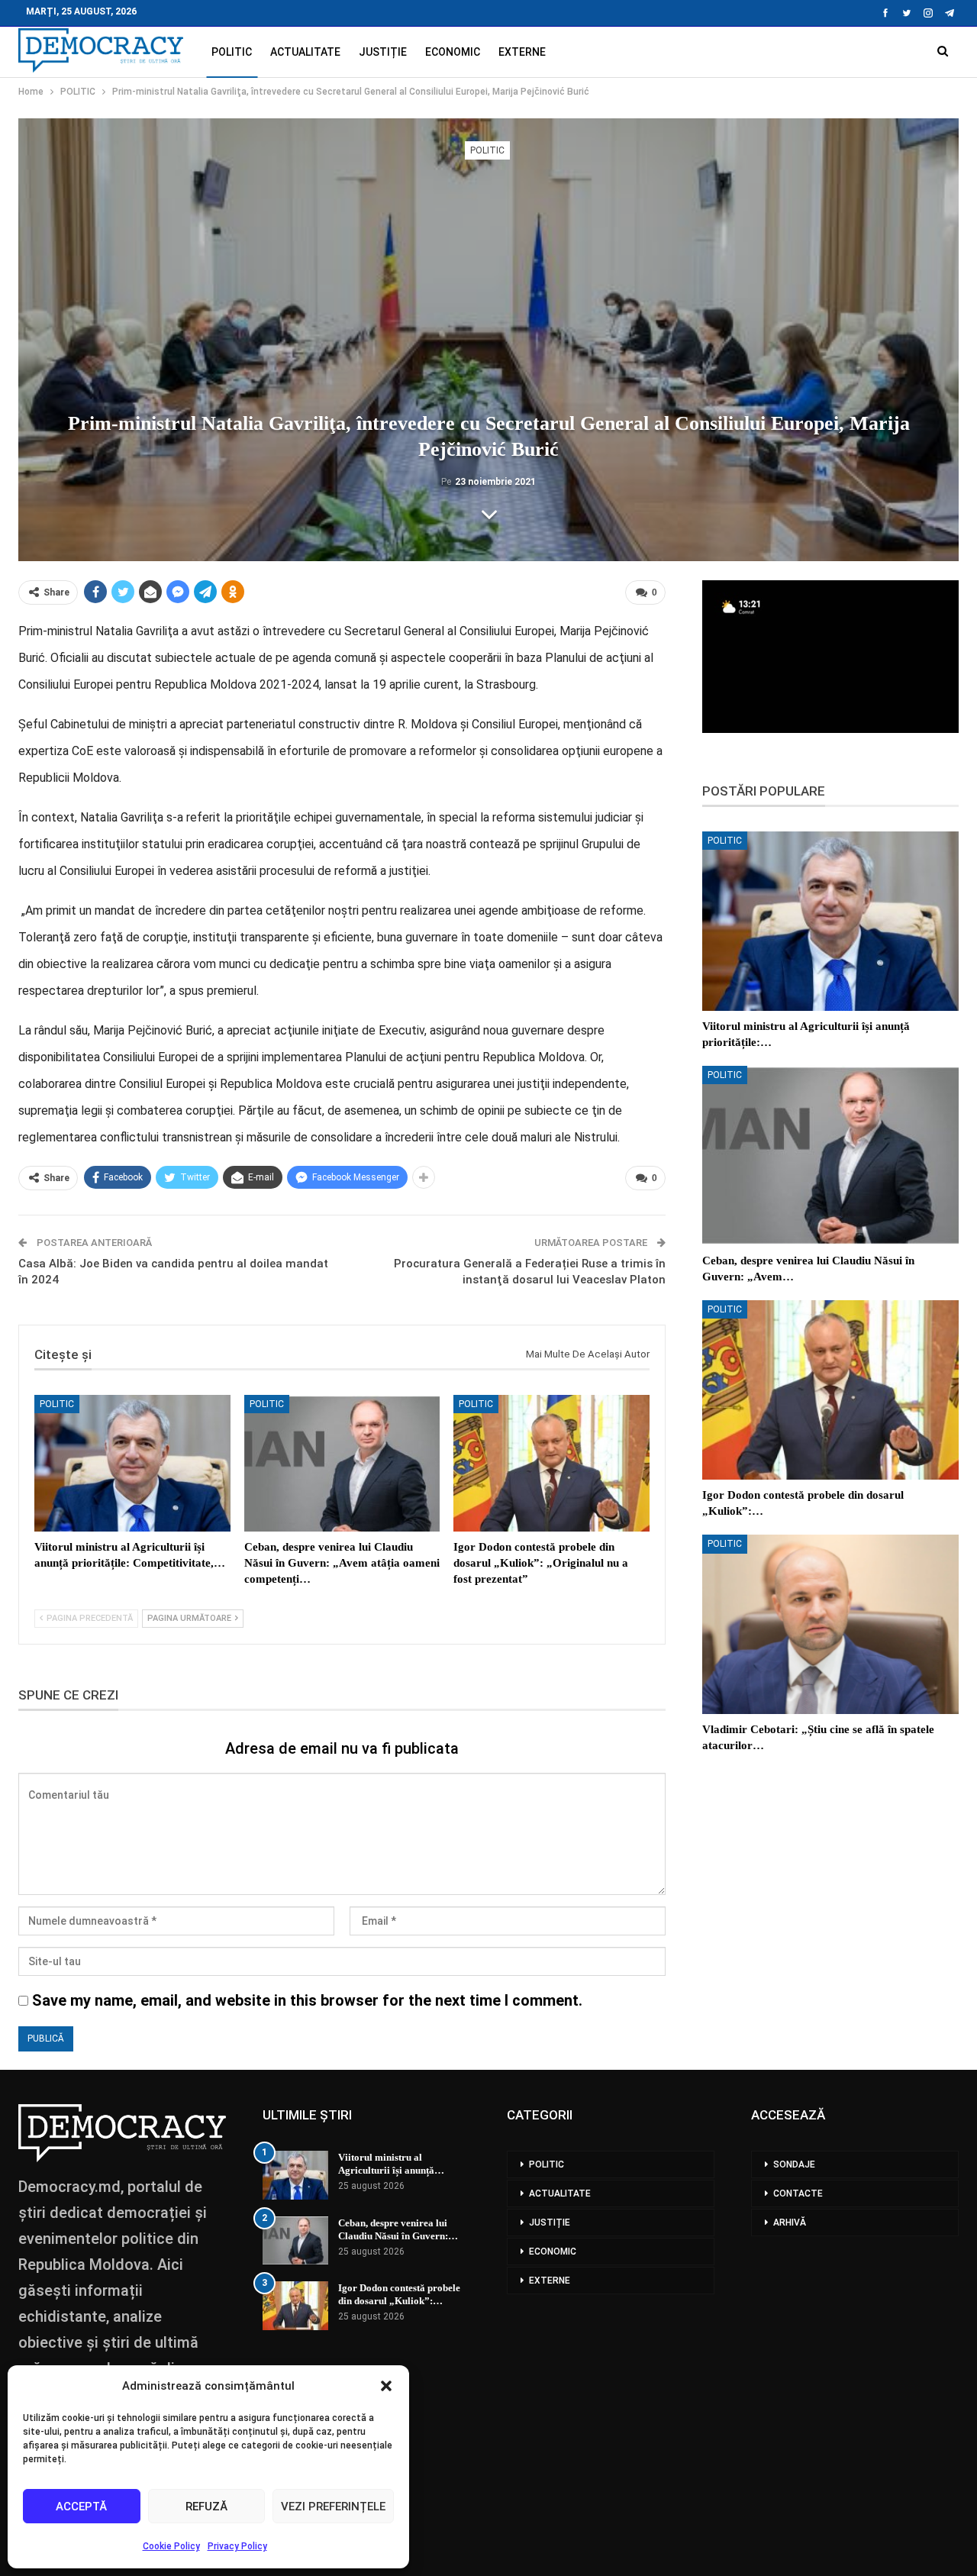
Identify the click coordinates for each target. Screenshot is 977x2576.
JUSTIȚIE (383, 52)
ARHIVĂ (790, 2223)
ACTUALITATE (305, 52)
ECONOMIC (453, 52)
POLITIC (232, 52)
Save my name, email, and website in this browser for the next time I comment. (307, 2000)
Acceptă (81, 2507)
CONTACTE (798, 2193)
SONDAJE (794, 2164)
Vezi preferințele (333, 2507)
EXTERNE (522, 52)
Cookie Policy (171, 2546)
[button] (386, 2386)
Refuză (206, 2507)
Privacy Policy (237, 2546)
